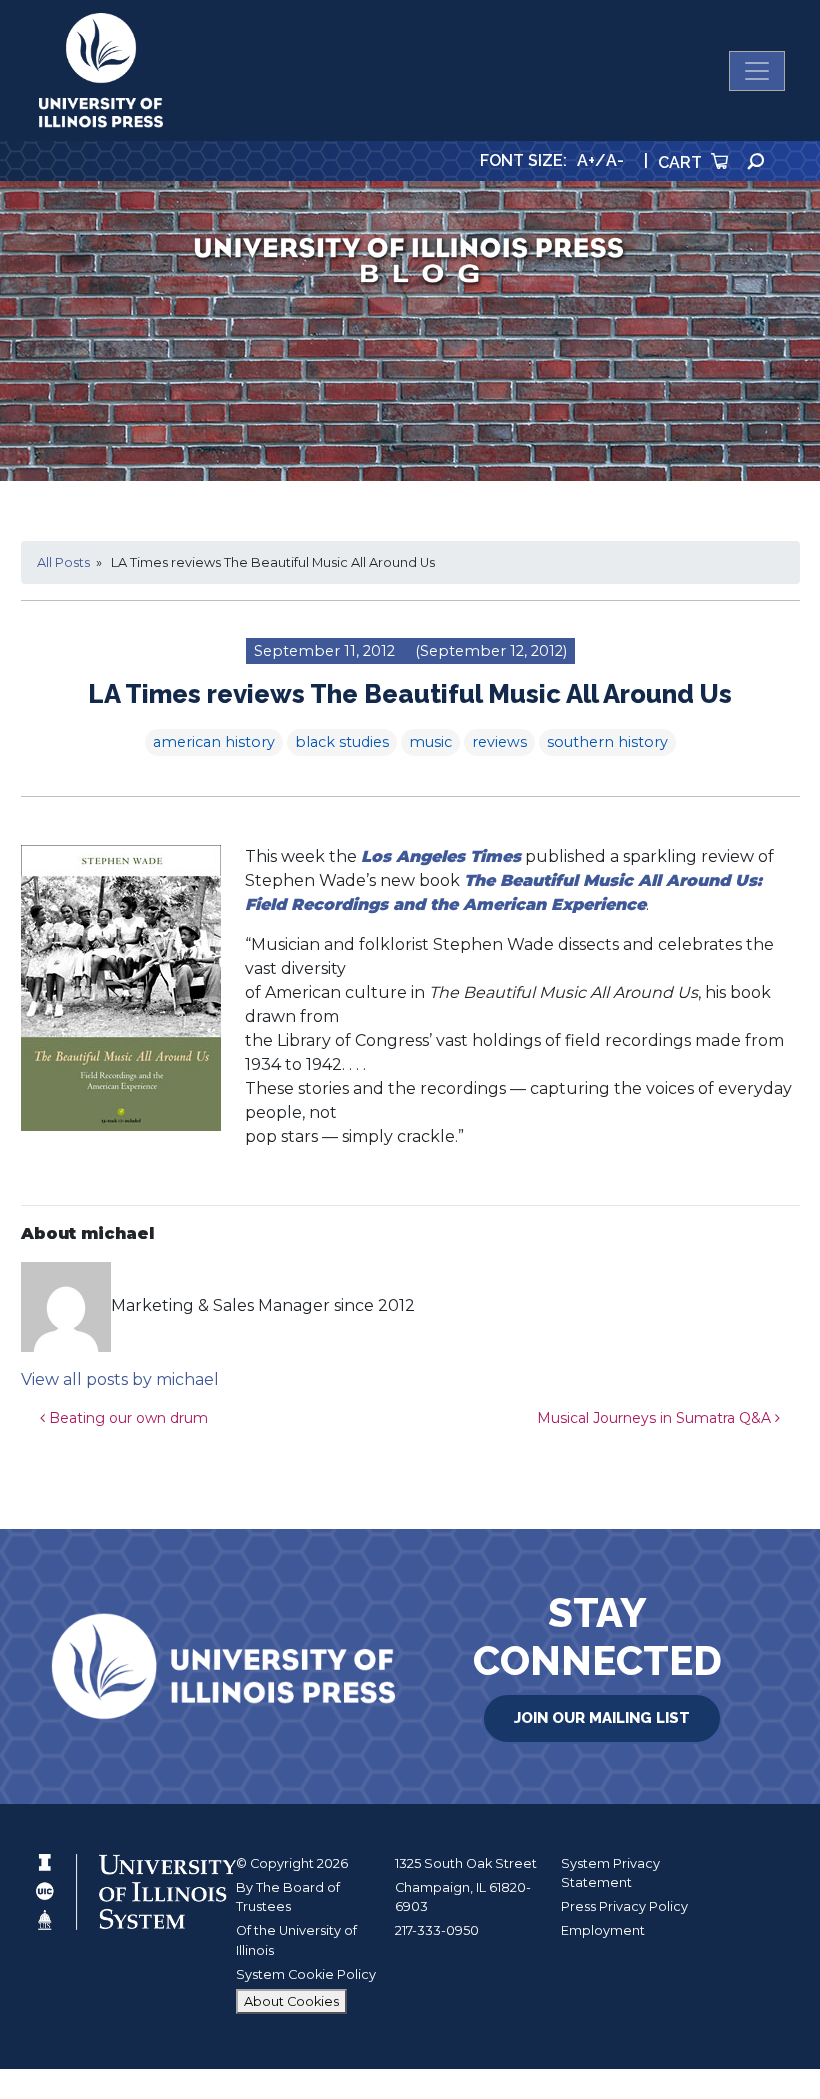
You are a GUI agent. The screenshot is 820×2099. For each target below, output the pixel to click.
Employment (603, 1930)
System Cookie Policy (306, 1974)
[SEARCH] (756, 161)
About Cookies (291, 2001)
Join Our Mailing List (602, 1718)
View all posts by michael (120, 1379)
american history (214, 742)
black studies (342, 742)
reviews (499, 742)
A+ (586, 160)
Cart (682, 162)
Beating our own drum (126, 1418)
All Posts (63, 562)
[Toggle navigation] (757, 71)
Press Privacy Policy (624, 1906)
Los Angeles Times (441, 856)
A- (615, 160)
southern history (607, 742)
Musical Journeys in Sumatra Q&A (656, 1418)
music (430, 742)
